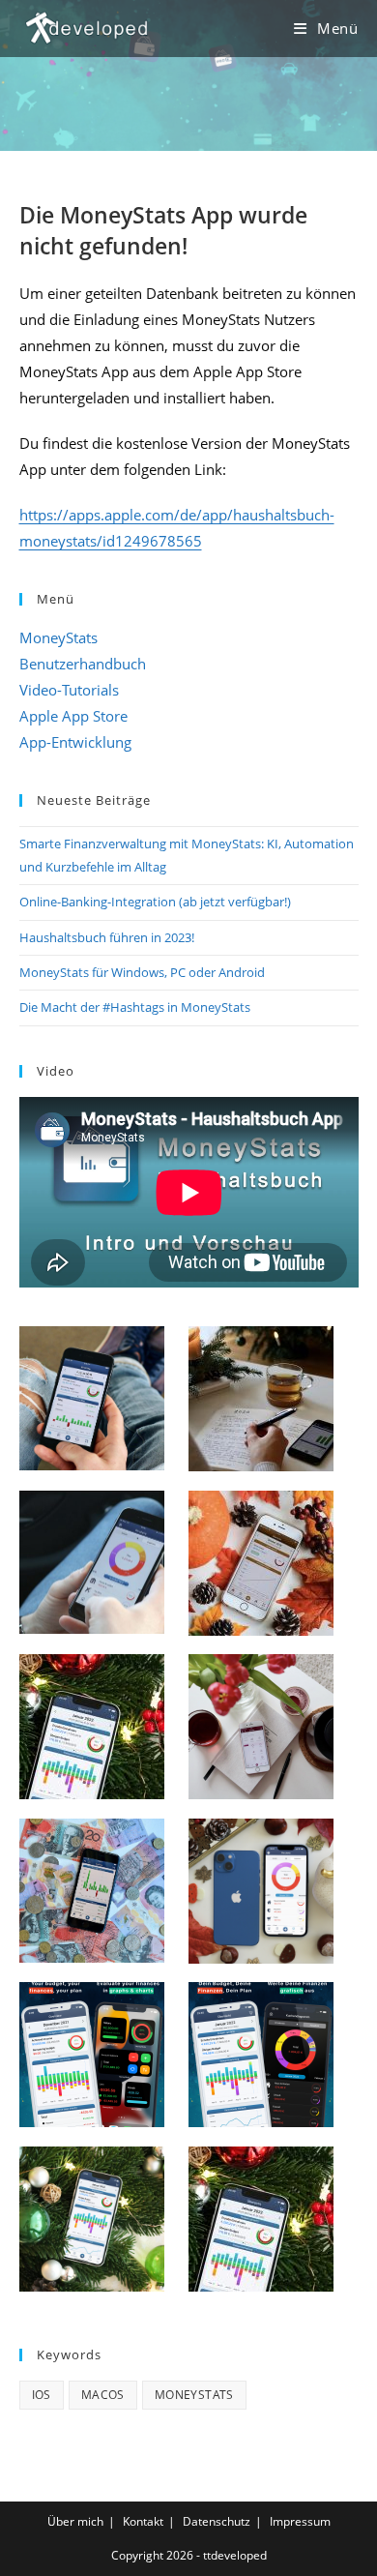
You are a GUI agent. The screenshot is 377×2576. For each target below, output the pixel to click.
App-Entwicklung (75, 742)
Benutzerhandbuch (83, 664)
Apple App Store (73, 716)
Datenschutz (217, 2521)
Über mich (75, 2521)
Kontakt (143, 2521)
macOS (103, 2395)
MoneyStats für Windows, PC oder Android (142, 972)
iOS (42, 2395)
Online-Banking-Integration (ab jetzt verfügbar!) (155, 902)
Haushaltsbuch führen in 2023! (107, 937)
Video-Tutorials (69, 690)
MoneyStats (58, 637)
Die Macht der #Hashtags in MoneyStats (135, 1007)
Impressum (300, 2521)
